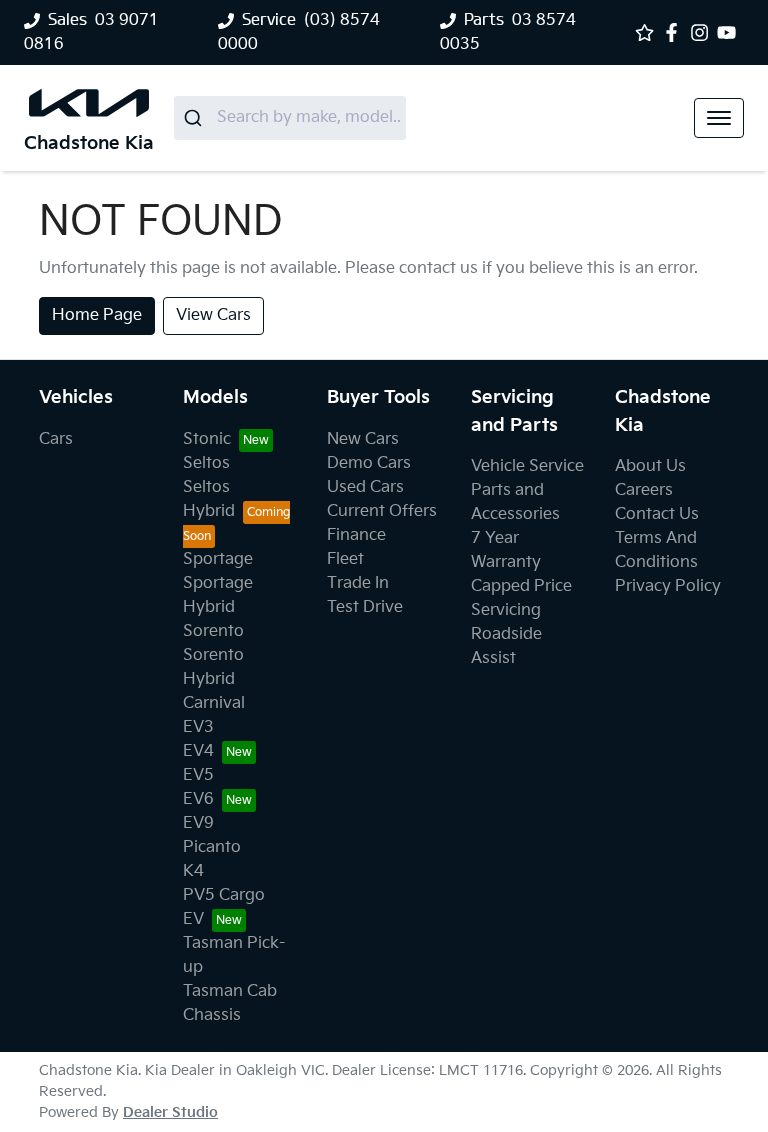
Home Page (97, 315)
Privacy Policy (668, 586)
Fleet (345, 559)
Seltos (206, 463)
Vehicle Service (527, 466)
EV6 (198, 799)
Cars (56, 439)
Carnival (214, 703)
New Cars (363, 439)
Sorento (213, 631)
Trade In (358, 583)
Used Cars (365, 487)
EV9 (198, 823)
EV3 (198, 727)
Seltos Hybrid (209, 499)
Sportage (218, 559)
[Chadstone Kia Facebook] (675, 32)
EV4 (198, 751)
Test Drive (365, 607)
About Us (650, 466)
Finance (356, 535)
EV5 (198, 775)
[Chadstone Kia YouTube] (730, 32)
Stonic (207, 439)
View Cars (213, 315)
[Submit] (195, 118)
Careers (644, 490)
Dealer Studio (170, 1112)
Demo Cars (369, 463)
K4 (193, 871)
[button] (719, 118)
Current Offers (382, 511)
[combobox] (290, 118)
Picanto (212, 847)
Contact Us (657, 514)
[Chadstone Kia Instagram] (703, 32)
